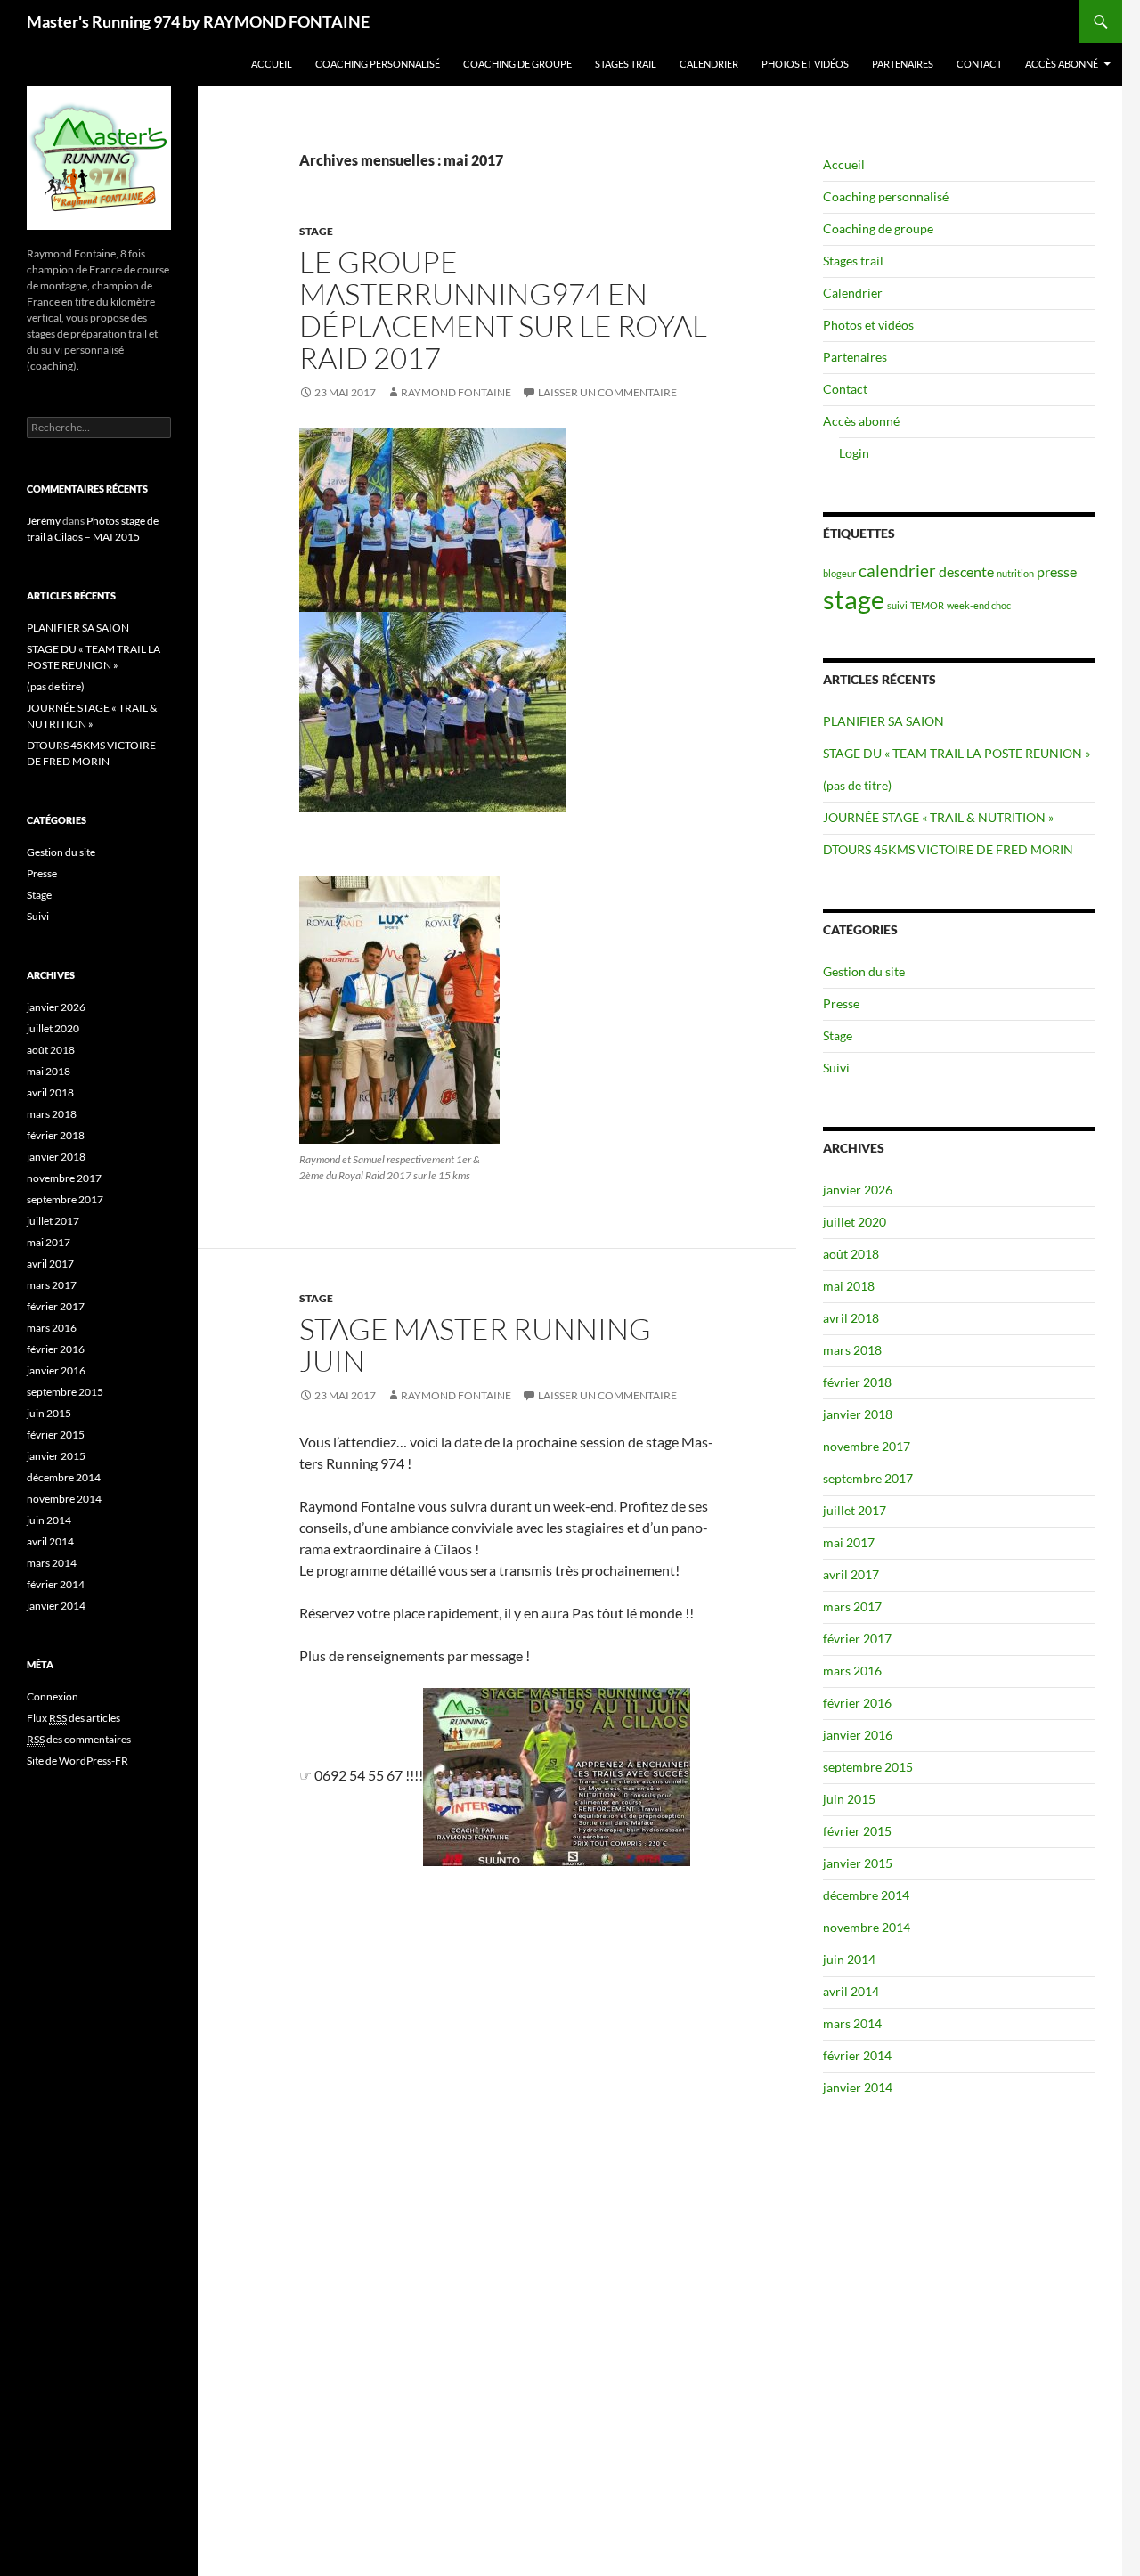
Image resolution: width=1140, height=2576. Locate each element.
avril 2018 (851, 1318)
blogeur (839, 573)
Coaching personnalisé (378, 64)
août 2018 (851, 1254)
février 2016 (857, 1703)
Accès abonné (1062, 64)
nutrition (1015, 573)
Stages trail (626, 64)
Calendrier (709, 64)
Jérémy (44, 521)
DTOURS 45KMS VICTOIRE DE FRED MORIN (948, 849)
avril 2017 (851, 1574)
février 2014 (857, 2055)
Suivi (836, 1068)
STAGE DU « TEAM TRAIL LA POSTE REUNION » (957, 753)
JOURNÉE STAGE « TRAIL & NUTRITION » (938, 817)
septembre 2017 (868, 1478)
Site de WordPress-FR (77, 1761)
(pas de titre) (857, 785)
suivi (897, 605)
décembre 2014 (866, 1895)
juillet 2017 (855, 1510)
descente (966, 571)
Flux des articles (73, 1718)
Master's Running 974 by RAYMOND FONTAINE (198, 21)
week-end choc (979, 605)
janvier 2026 (858, 1190)
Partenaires (903, 64)
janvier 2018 (858, 1414)
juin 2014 (849, 1959)
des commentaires (79, 1739)
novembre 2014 (867, 1927)
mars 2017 (852, 1606)
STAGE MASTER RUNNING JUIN (475, 1345)
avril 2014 (851, 1991)
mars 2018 (852, 1350)
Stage (316, 231)
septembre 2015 (868, 1767)
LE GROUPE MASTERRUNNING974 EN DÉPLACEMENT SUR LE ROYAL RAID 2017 (503, 310)
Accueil (272, 64)
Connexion (53, 1696)
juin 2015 (849, 1799)
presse (1057, 571)
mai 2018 (849, 1286)
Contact (979, 64)
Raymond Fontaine (456, 392)
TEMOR (927, 605)
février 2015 (857, 1831)
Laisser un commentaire (607, 392)
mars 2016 (852, 1671)
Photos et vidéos (805, 64)
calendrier (897, 571)
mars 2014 (852, 2023)
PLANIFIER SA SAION (883, 721)
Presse (841, 1003)
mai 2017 (849, 1542)
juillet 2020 (855, 1222)
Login (854, 453)
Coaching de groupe (517, 64)
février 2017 (857, 1639)
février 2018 (857, 1382)
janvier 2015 (858, 1863)
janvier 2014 (858, 2087)
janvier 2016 (858, 1735)
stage (854, 599)
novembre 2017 (867, 1446)
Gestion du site (864, 971)
